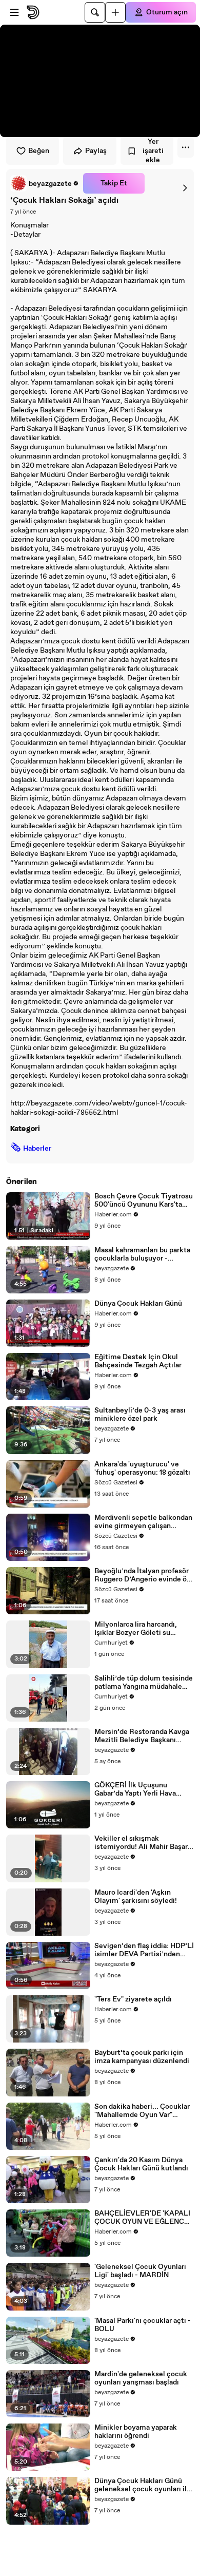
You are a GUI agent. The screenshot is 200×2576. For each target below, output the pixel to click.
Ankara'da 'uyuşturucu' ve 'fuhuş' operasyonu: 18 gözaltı (142, 1468)
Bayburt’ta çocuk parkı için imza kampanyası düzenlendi (142, 2057)
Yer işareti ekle (153, 151)
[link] (45, 183)
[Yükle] (115, 12)
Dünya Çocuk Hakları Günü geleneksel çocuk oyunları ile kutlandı (143, 2485)
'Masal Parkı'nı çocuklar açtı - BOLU (143, 2325)
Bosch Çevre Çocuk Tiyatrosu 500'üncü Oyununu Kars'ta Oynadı (144, 1200)
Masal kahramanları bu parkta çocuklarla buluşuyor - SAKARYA (142, 1254)
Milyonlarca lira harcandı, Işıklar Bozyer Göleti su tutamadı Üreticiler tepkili (138, 1629)
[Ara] (95, 12)
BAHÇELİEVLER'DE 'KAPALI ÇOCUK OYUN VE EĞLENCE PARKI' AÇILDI (142, 2218)
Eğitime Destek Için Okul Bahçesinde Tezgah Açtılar (138, 1361)
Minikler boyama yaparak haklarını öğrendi (136, 2432)
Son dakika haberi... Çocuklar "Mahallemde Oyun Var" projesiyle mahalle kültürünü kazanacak (142, 2111)
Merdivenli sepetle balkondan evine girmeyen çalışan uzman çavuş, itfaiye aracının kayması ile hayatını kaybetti (143, 1522)
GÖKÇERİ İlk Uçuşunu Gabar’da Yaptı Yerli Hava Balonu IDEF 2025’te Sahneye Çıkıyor (144, 1789)
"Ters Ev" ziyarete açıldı (133, 1999)
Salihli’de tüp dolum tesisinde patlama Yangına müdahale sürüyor (144, 1683)
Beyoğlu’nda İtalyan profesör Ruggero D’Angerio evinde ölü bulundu (144, 1575)
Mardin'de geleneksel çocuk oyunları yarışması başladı (141, 2378)
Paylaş (96, 151)
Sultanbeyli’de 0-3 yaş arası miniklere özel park (140, 1415)
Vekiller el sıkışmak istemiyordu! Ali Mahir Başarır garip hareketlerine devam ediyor (143, 1843)
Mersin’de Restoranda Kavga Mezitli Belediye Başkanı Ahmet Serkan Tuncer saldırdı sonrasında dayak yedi (143, 1736)
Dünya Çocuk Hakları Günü (138, 1304)
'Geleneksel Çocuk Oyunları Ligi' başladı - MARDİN (140, 2271)
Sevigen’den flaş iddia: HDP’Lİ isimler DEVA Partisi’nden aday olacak (144, 1950)
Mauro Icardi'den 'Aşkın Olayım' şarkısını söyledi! (136, 1897)
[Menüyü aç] (14, 12)
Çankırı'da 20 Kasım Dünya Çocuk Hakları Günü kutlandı (141, 2164)
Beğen (39, 151)
